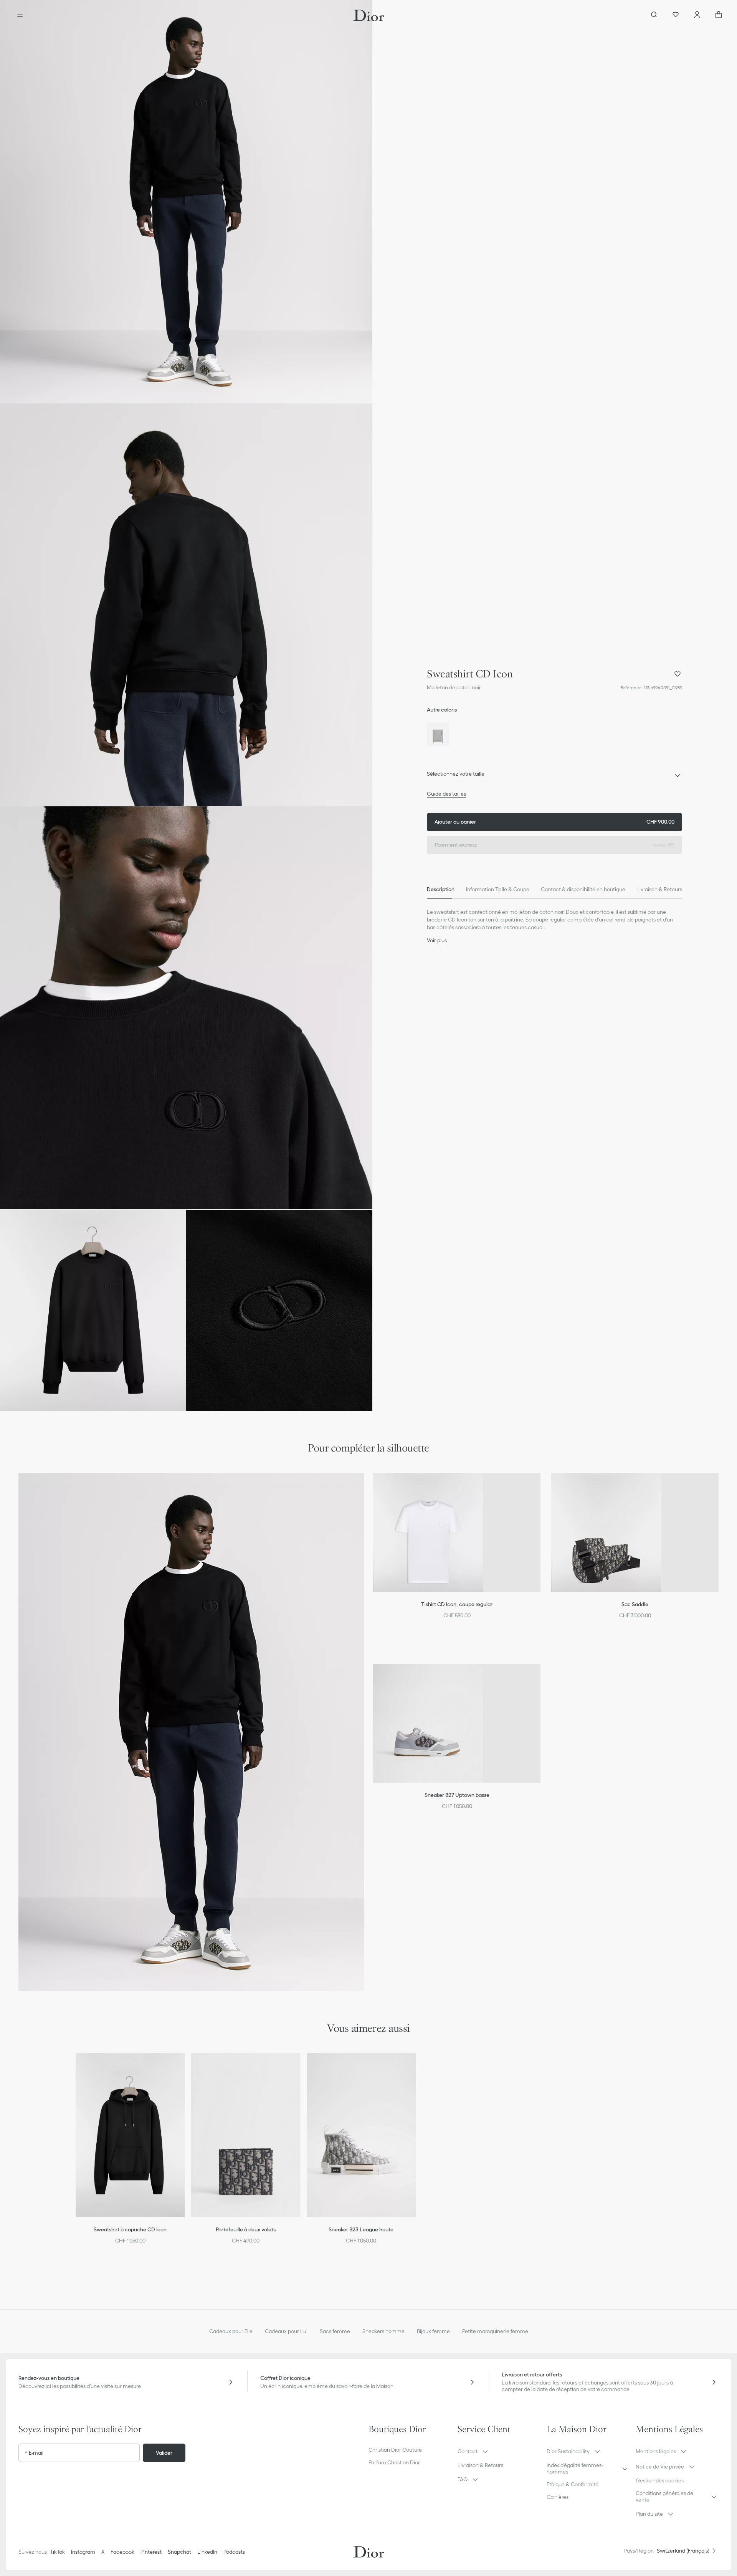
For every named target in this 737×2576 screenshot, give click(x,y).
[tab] (441, 890)
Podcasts (234, 2552)
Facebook (122, 2552)
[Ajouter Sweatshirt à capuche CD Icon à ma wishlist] (184, 2069)
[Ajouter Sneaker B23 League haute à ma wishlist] (415, 2069)
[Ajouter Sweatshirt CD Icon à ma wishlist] (678, 674)
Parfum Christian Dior (394, 2462)
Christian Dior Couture (395, 2450)
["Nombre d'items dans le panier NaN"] (719, 15)
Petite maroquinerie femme (495, 2331)
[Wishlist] (676, 15)
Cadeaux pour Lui (286, 2331)
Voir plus (437, 940)
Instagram (83, 2552)
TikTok (57, 2552)
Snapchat (179, 2552)
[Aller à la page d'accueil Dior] (369, 15)
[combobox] (554, 776)
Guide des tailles (446, 794)
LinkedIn (207, 2552)
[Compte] (697, 15)
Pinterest (151, 2552)
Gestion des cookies (660, 2480)
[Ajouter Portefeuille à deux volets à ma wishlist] (299, 2069)
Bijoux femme (433, 2331)
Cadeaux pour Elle (231, 2331)
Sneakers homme (383, 2331)
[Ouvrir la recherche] (654, 15)
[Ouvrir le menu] (20, 15)
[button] (186, 201)
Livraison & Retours (480, 2465)
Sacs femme (335, 2331)
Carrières (558, 2497)
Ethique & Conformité (573, 2484)
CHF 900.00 (554, 822)
